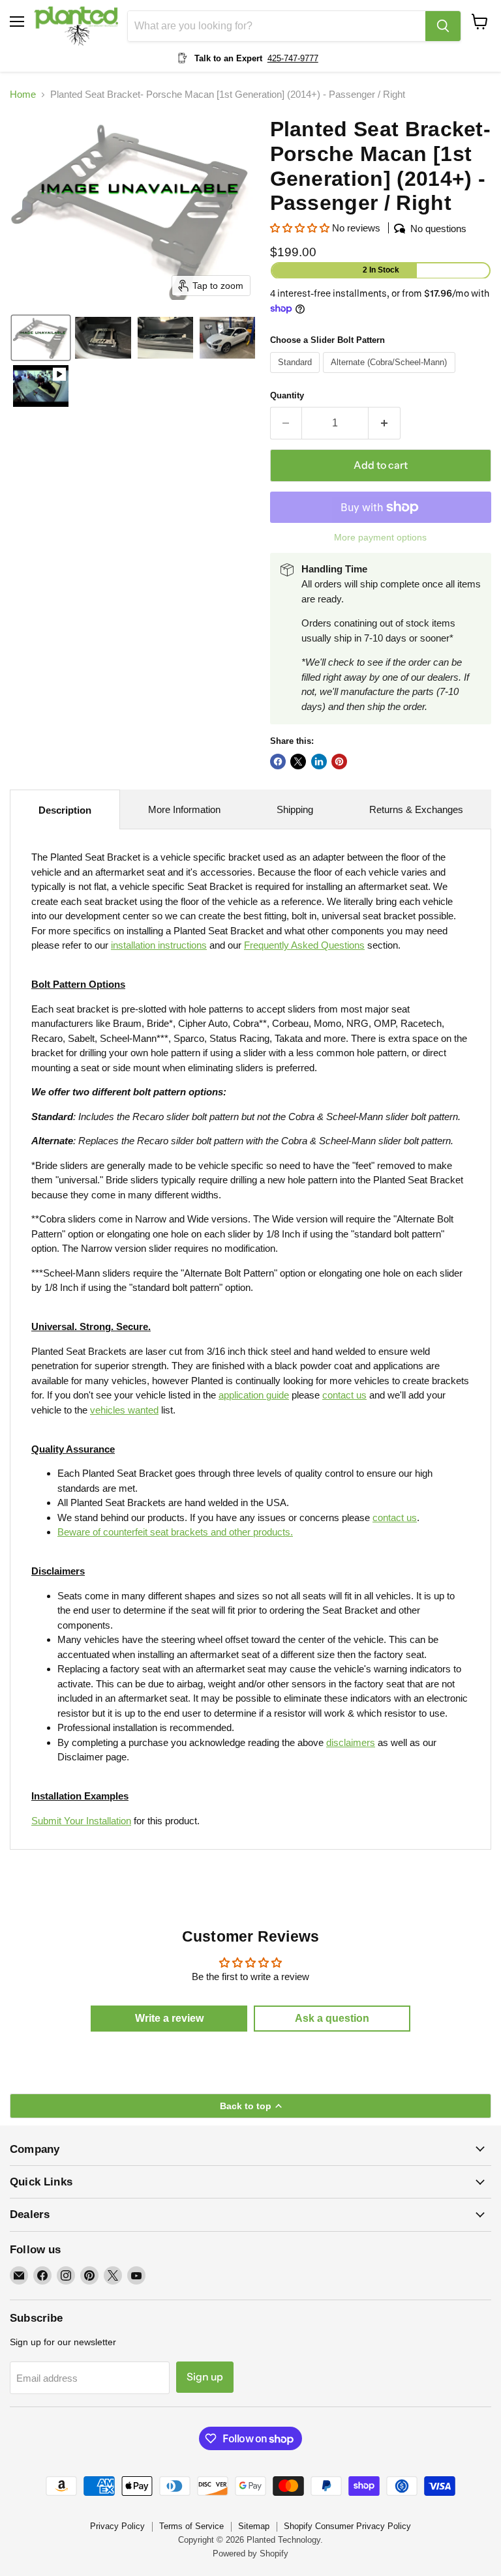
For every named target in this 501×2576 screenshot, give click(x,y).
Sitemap (254, 2526)
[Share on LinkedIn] (319, 762)
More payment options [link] (380, 537)
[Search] (443, 26)
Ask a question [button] (332, 2018)
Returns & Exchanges (416, 809)
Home (23, 94)
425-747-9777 (293, 58)
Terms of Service (191, 2526)
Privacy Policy (117, 2526)
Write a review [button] (169, 2018)
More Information (184, 809)
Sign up (205, 2377)
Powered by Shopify (250, 2554)
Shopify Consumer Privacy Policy (347, 2526)
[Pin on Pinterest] (339, 762)
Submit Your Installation (81, 1821)
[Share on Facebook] (278, 762)
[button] (41, 338)
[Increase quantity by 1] (385, 423)
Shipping (295, 809)
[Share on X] (298, 762)
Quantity (287, 395)
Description (65, 810)
